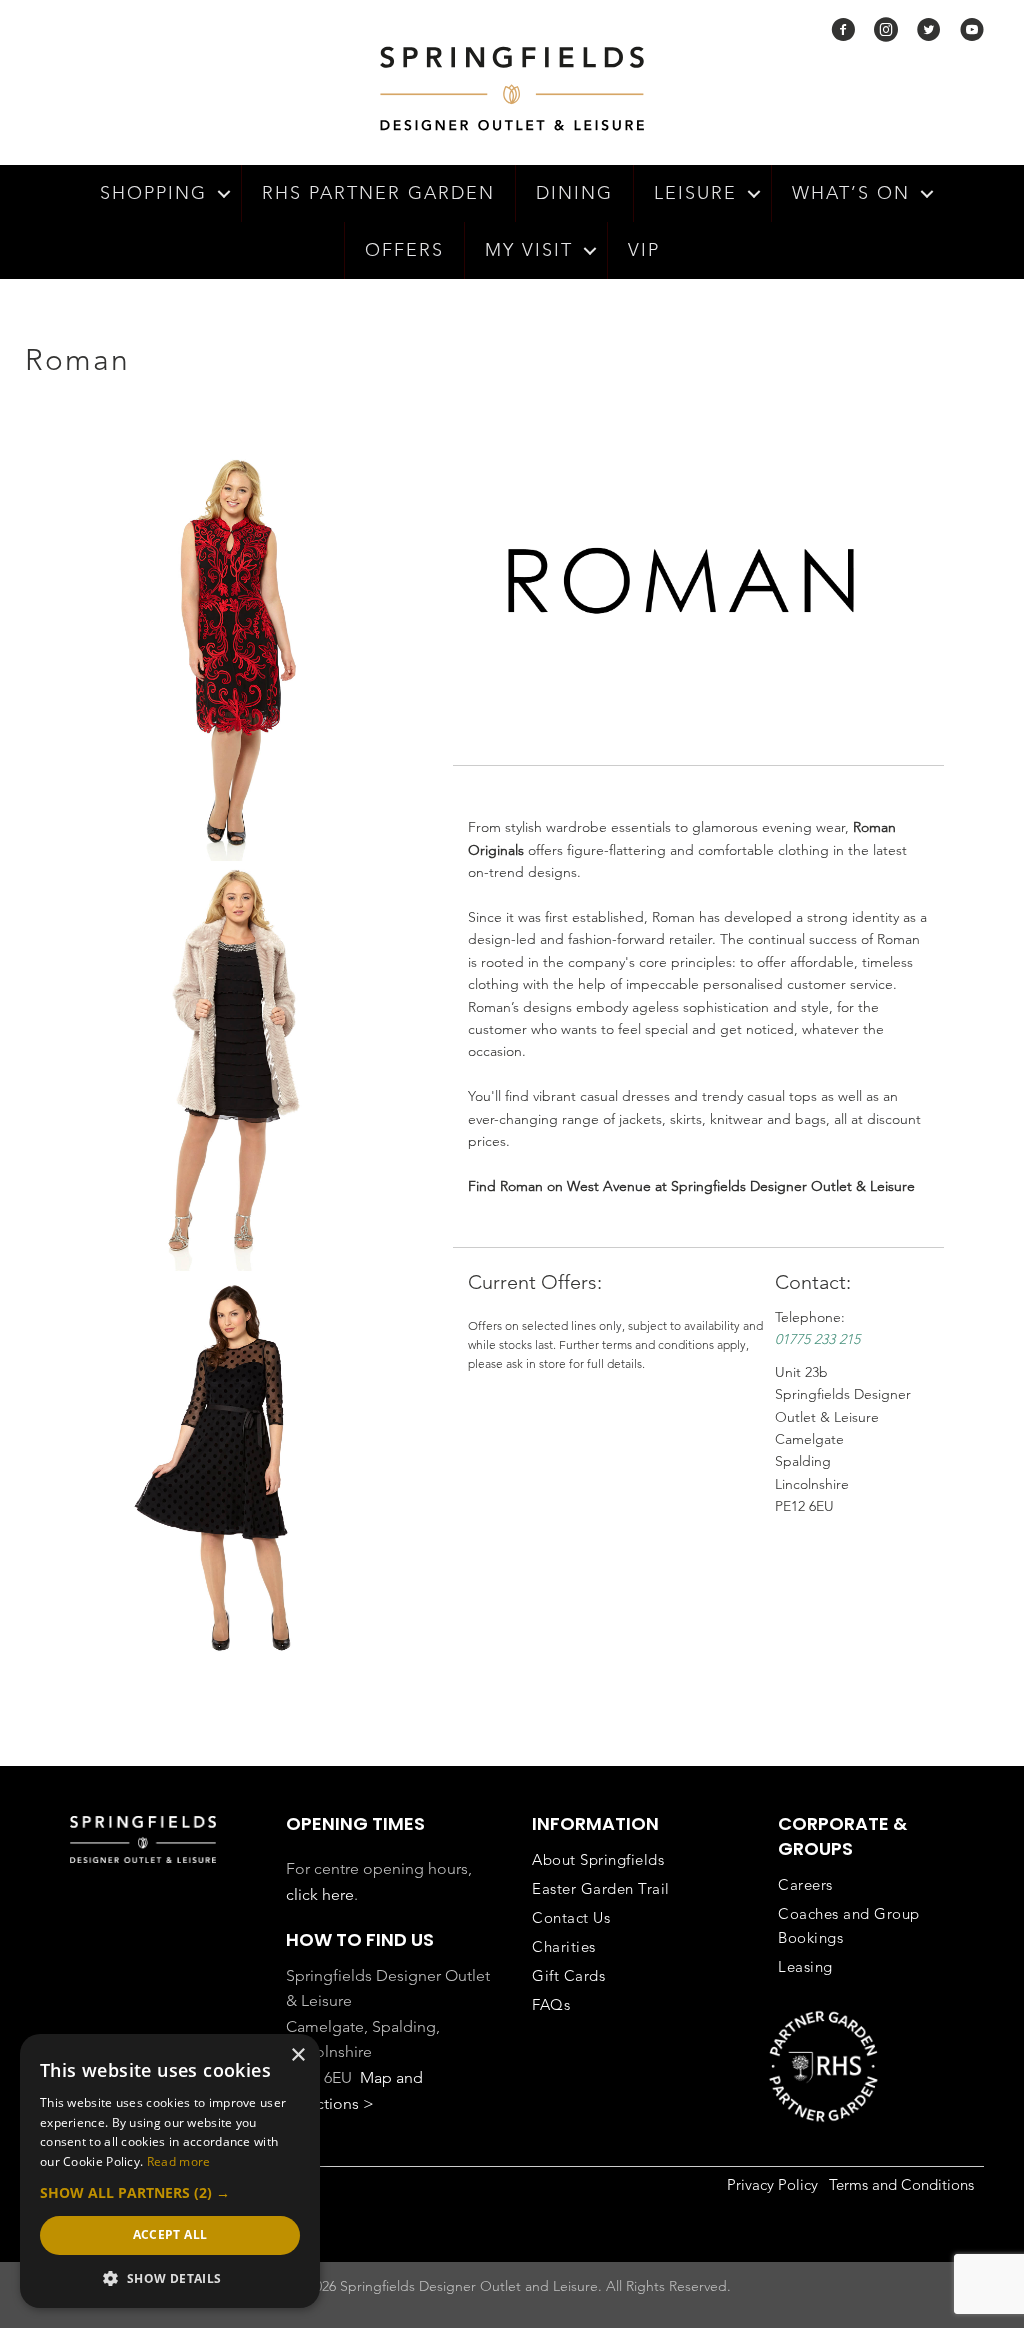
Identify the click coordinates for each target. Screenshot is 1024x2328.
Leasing (805, 1966)
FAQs (551, 2004)
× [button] (297, 2055)
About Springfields (598, 1859)
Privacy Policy (772, 2184)
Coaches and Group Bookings (849, 1925)
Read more (179, 2161)
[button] (224, 193)
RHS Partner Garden (378, 193)
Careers (805, 1884)
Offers (404, 250)
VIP (644, 250)
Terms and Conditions (901, 2184)
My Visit (529, 250)
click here (320, 1894)
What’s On (851, 193)
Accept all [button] (170, 2234)
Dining (574, 193)
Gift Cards (568, 1975)
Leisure (695, 193)
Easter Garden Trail (601, 1888)
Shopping (153, 193)
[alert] (170, 2171)
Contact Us (571, 1917)
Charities (564, 1946)
